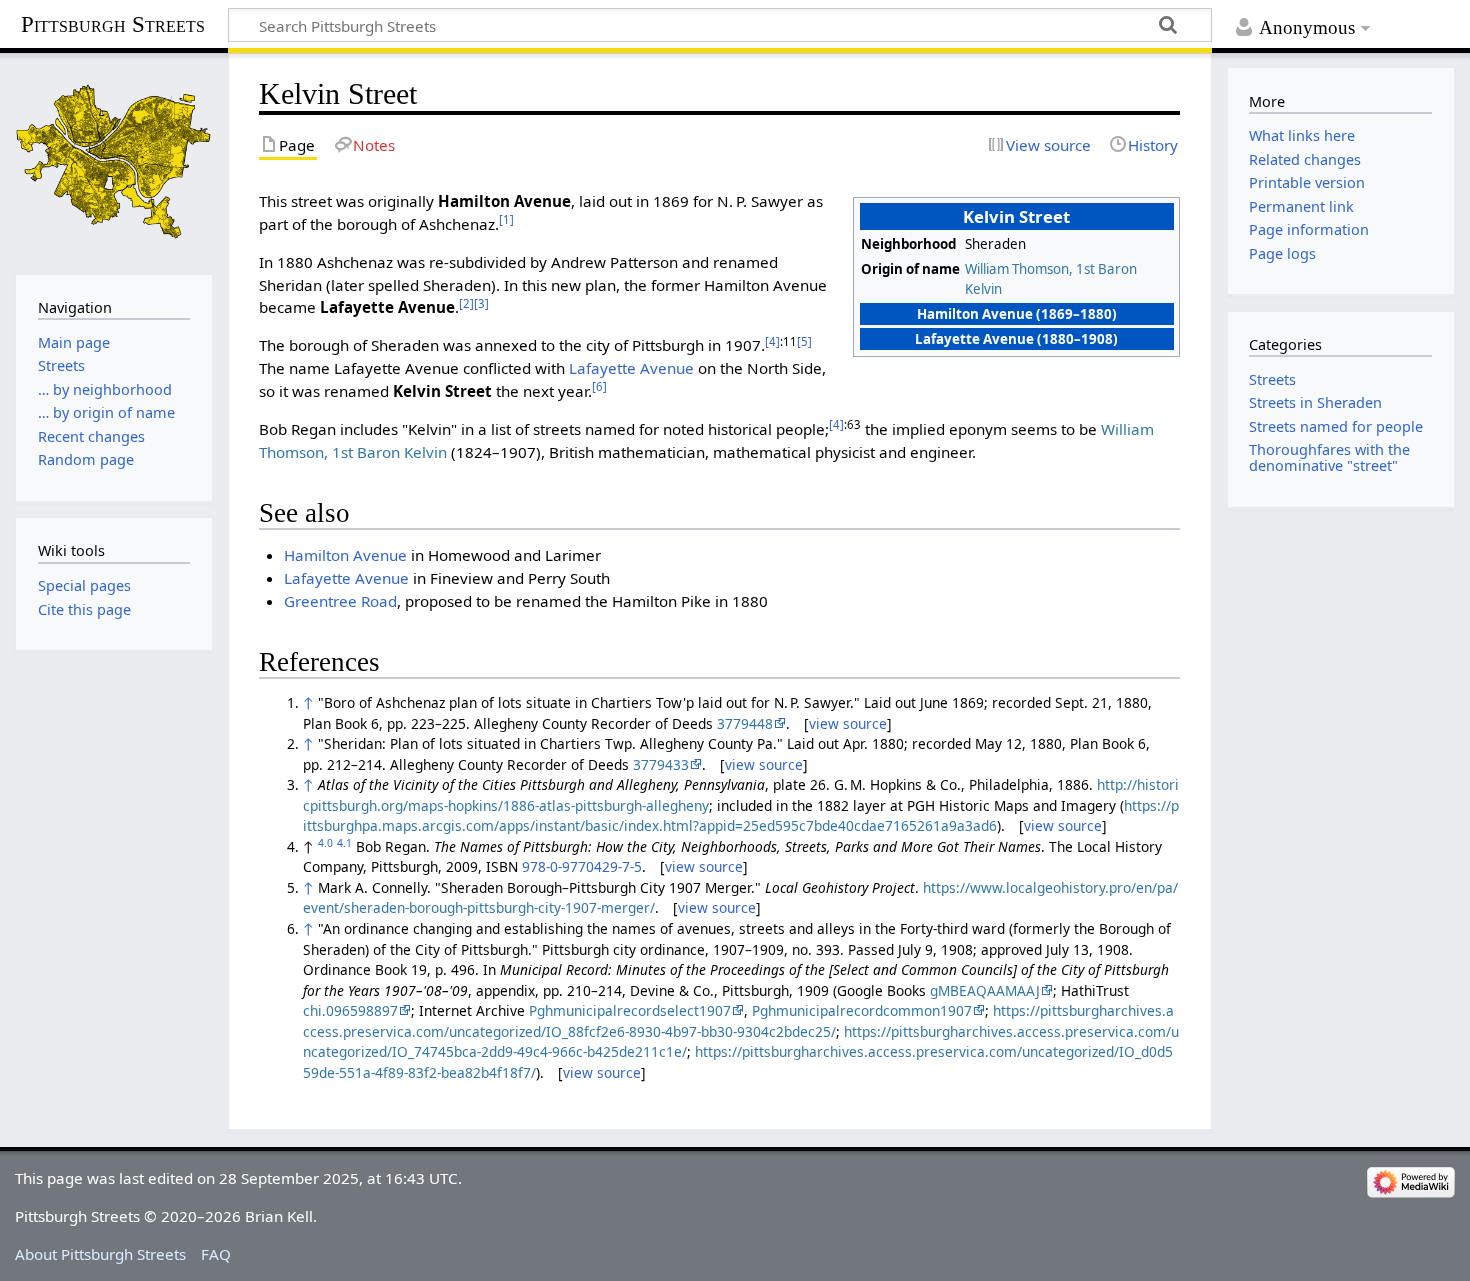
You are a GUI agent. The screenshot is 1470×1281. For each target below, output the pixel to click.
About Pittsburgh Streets (100, 1254)
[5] (804, 341)
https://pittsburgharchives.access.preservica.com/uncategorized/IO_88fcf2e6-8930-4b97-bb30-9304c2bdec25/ (738, 1021)
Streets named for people (1336, 426)
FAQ (216, 1254)
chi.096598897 (350, 1010)
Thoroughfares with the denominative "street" (1329, 457)
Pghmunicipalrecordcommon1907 (862, 1010)
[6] (599, 386)
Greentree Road (340, 601)
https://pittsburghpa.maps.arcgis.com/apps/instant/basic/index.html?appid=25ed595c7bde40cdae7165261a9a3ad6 (741, 816)
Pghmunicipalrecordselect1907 (630, 1010)
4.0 (325, 843)
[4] (772, 341)
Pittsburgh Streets (113, 25)
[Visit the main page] (114, 161)
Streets (1272, 379)
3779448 (745, 723)
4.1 (344, 843)
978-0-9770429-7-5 (582, 866)
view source (848, 723)
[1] (506, 219)
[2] (466, 303)
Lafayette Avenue (631, 368)
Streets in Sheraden (1315, 402)
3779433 (661, 764)
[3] (481, 303)
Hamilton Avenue (345, 555)
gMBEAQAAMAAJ (985, 990)
